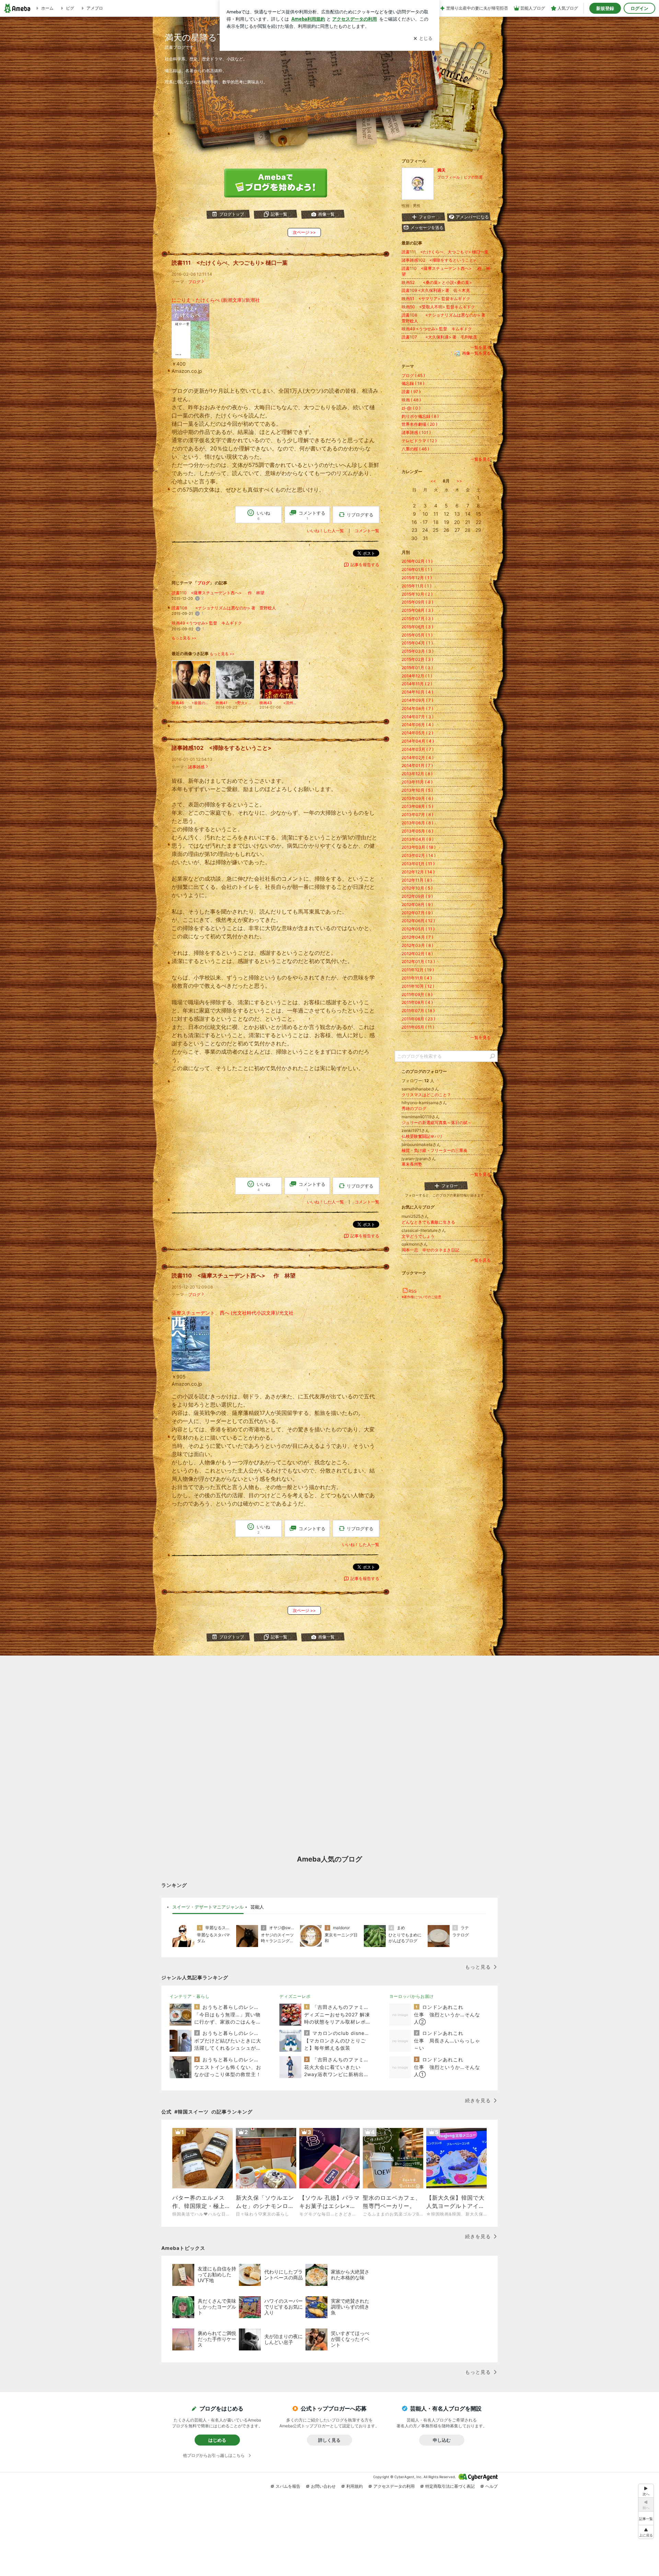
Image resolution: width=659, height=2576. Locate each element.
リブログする (360, 515)
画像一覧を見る (476, 353)
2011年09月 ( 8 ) (417, 994)
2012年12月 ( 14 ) (418, 872)
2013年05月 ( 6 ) (417, 831)
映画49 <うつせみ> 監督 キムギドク (207, 623)
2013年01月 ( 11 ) (418, 864)
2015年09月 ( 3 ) (417, 602)
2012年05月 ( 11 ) (418, 929)
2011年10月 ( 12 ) (418, 986)
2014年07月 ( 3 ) (418, 717)
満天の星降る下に (200, 37)
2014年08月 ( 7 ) (417, 708)
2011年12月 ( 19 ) (418, 970)
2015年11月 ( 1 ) (417, 586)
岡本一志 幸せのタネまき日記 (430, 1250)
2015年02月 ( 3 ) (417, 659)
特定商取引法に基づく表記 (450, 2486)
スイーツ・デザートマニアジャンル (208, 1907)
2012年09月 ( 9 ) (417, 896)
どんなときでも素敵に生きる (428, 1222)
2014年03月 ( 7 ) (418, 749)
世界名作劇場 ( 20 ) (419, 424)
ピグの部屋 (473, 177)
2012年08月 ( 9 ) (417, 905)
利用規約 (355, 2486)
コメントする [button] (312, 515)
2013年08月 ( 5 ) (417, 806)
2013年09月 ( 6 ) (417, 798)
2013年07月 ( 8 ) (417, 815)
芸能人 (257, 1907)
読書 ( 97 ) (411, 392)
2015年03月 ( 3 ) (418, 651)
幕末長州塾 (412, 1164)
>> (459, 481)
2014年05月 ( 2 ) (417, 733)
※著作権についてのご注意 (421, 1297)
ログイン (639, 8)
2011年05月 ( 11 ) (418, 1027)
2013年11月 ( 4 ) (417, 782)
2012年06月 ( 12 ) (418, 921)
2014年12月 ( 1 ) (417, 676)
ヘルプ (492, 2486)
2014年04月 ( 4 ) (418, 741)
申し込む (442, 2440)
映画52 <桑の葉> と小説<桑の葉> (437, 282)
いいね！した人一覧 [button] (325, 531)
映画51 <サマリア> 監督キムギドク (436, 299)
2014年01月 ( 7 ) (417, 765)
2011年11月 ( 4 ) (417, 978)
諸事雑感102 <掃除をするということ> (222, 748)
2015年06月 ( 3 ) (417, 627)
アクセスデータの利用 (394, 2486)
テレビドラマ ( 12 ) (419, 441)
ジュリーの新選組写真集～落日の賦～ (437, 1123)
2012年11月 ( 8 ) (417, 880)
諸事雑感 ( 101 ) (416, 432)
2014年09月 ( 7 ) (417, 700)
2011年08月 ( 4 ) (417, 1002)
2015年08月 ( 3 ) (417, 610)
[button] (646, 2532)
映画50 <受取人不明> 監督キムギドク (438, 307)
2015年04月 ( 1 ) (417, 643)
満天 (441, 170)
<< (433, 481)
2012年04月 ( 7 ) (417, 937)
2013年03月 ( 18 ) (419, 847)
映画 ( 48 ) (411, 400)
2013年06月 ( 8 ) (417, 823)
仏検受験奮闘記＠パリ (422, 1136)
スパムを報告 (288, 2486)
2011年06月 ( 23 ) (418, 1019)
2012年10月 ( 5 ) (417, 888)
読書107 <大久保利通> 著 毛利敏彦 (439, 337)
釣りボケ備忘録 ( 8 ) (420, 416)
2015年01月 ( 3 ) (417, 668)
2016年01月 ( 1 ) (417, 569)
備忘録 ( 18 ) (413, 383)
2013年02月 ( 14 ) (419, 855)
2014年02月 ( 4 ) (418, 758)
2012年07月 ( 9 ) (417, 913)
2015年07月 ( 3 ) (417, 619)
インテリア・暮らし (190, 1996)
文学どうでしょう (418, 1236)
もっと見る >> (184, 638)
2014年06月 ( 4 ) (418, 725)
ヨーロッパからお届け (412, 1996)
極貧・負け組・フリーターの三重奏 (435, 1150)
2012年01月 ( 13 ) (418, 961)
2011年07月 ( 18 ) (418, 1011)
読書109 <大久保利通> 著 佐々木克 (436, 290)
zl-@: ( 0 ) (411, 408)
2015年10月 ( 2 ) (417, 594)
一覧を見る (481, 347)
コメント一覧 (367, 531)
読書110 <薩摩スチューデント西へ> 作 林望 (218, 593)
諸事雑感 (196, 767)
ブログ (194, 282)
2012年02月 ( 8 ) (417, 954)
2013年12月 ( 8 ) (417, 774)
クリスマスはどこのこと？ (426, 1095)
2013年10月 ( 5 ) (417, 790)
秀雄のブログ (414, 1108)
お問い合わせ (323, 2486)
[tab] (208, 1907)
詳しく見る (329, 2440)
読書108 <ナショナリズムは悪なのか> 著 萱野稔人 (224, 608)
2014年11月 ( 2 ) (417, 684)
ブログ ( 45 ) (413, 375)
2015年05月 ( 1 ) (417, 635)
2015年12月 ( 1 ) (417, 578)
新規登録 (605, 8)
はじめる (217, 2440)
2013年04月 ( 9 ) (418, 839)
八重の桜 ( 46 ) (415, 449)
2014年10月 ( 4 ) (417, 692)
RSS (413, 1291)
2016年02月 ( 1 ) (417, 561)
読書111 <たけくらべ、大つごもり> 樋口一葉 (230, 263)
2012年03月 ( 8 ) (417, 945)
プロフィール (449, 177)
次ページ (304, 232)
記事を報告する (365, 565)
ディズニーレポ (295, 1996)
